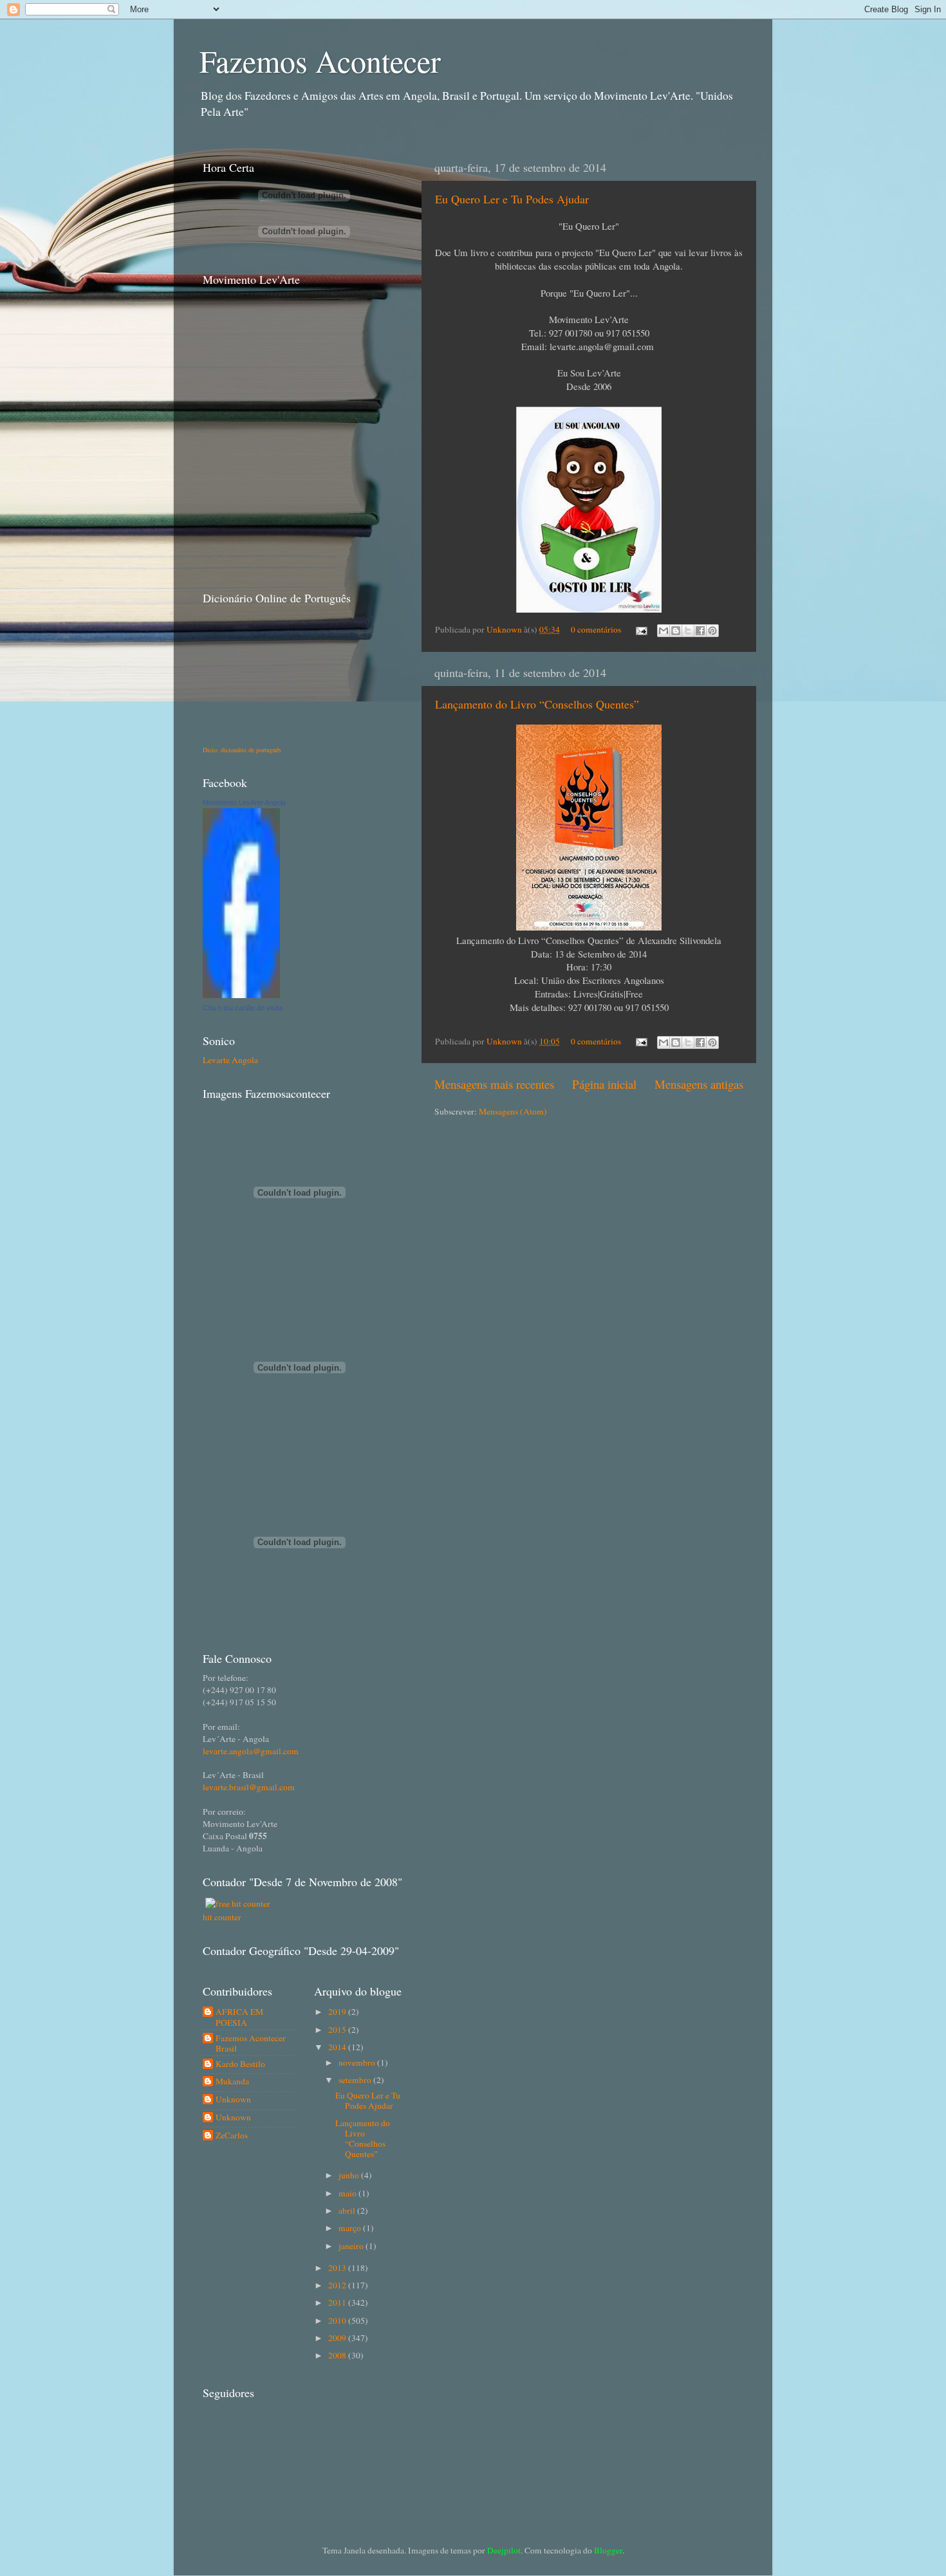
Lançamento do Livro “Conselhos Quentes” (537, 704)
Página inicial (604, 1084)
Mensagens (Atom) (513, 1111)
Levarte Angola (230, 1060)
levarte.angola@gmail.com (251, 1751)
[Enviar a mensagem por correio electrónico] (640, 629)
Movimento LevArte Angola (244, 802)
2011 (338, 2303)
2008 (338, 2355)
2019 (338, 2012)
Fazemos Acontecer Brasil (251, 2043)
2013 (338, 2268)
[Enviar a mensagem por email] (663, 631)
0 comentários (596, 629)
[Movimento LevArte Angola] (241, 995)
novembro (358, 2062)
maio (348, 2193)
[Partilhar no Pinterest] (712, 631)
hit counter (222, 1917)
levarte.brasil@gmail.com (249, 1787)
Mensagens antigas (699, 1084)
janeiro (352, 2246)
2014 (338, 2047)
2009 (338, 2338)
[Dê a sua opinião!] (676, 631)
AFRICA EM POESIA (239, 2017)
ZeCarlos (232, 2136)
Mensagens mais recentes (494, 1084)
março (351, 2228)
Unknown (505, 629)
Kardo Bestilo (240, 2064)
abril (348, 2210)
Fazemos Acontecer (320, 60)
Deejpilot (504, 2550)
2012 (338, 2285)
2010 (338, 2321)
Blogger (608, 2550)
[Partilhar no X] (688, 631)
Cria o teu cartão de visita (243, 1008)
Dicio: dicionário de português (242, 750)
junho (350, 2175)
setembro (356, 2080)
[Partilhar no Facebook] (700, 631)
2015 (338, 2030)
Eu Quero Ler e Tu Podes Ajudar (512, 199)
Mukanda (232, 2081)
